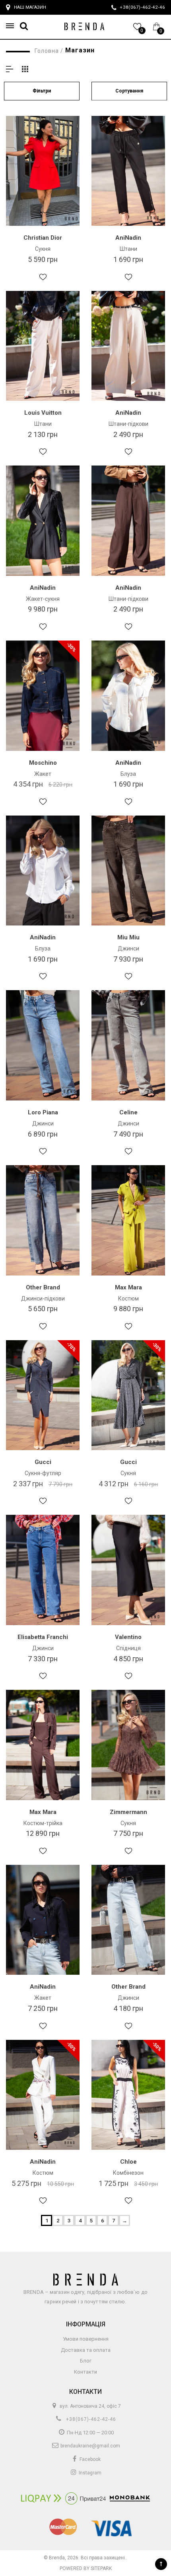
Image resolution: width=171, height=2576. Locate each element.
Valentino (128, 1637)
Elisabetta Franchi (43, 1637)
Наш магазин (30, 7)
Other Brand (43, 1287)
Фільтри (42, 91)
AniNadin (128, 238)
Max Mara (128, 1287)
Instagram (89, 2473)
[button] (12, 26)
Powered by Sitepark (86, 2568)
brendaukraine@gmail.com (90, 2446)
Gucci (43, 1462)
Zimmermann (128, 1812)
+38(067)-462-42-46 (90, 2419)
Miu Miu (128, 937)
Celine (128, 1112)
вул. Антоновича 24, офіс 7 (90, 2406)
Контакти (85, 2372)
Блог (86, 2361)
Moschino (43, 763)
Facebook (89, 2459)
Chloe (128, 2162)
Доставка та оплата (86, 2350)
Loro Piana (43, 1112)
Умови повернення (86, 2339)
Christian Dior (43, 238)
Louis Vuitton (43, 413)
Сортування (129, 91)
